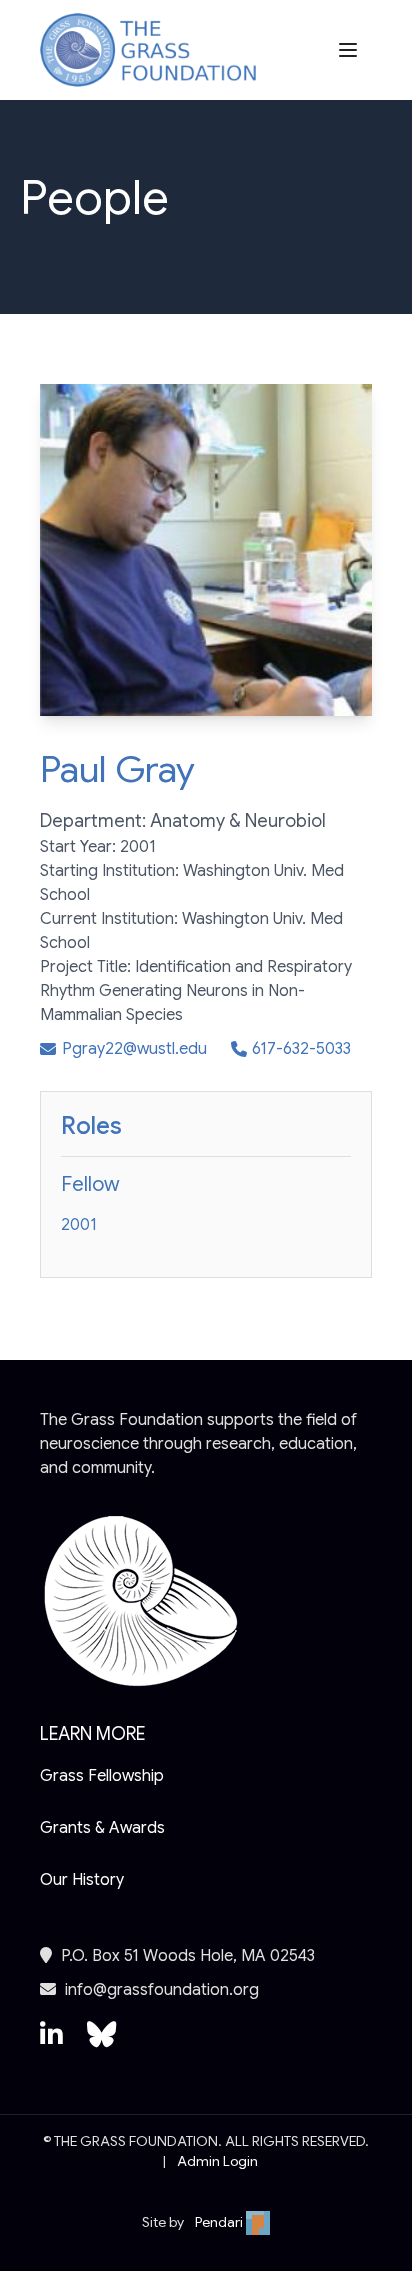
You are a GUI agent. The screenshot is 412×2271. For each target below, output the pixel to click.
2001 (79, 1225)
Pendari (220, 2222)
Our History (82, 1880)
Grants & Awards (102, 1828)
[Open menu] (350, 50)
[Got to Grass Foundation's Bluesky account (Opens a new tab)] (101, 2044)
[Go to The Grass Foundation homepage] (148, 50)
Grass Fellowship (102, 1776)
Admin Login (217, 2161)
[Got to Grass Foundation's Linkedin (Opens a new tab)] (51, 2044)
